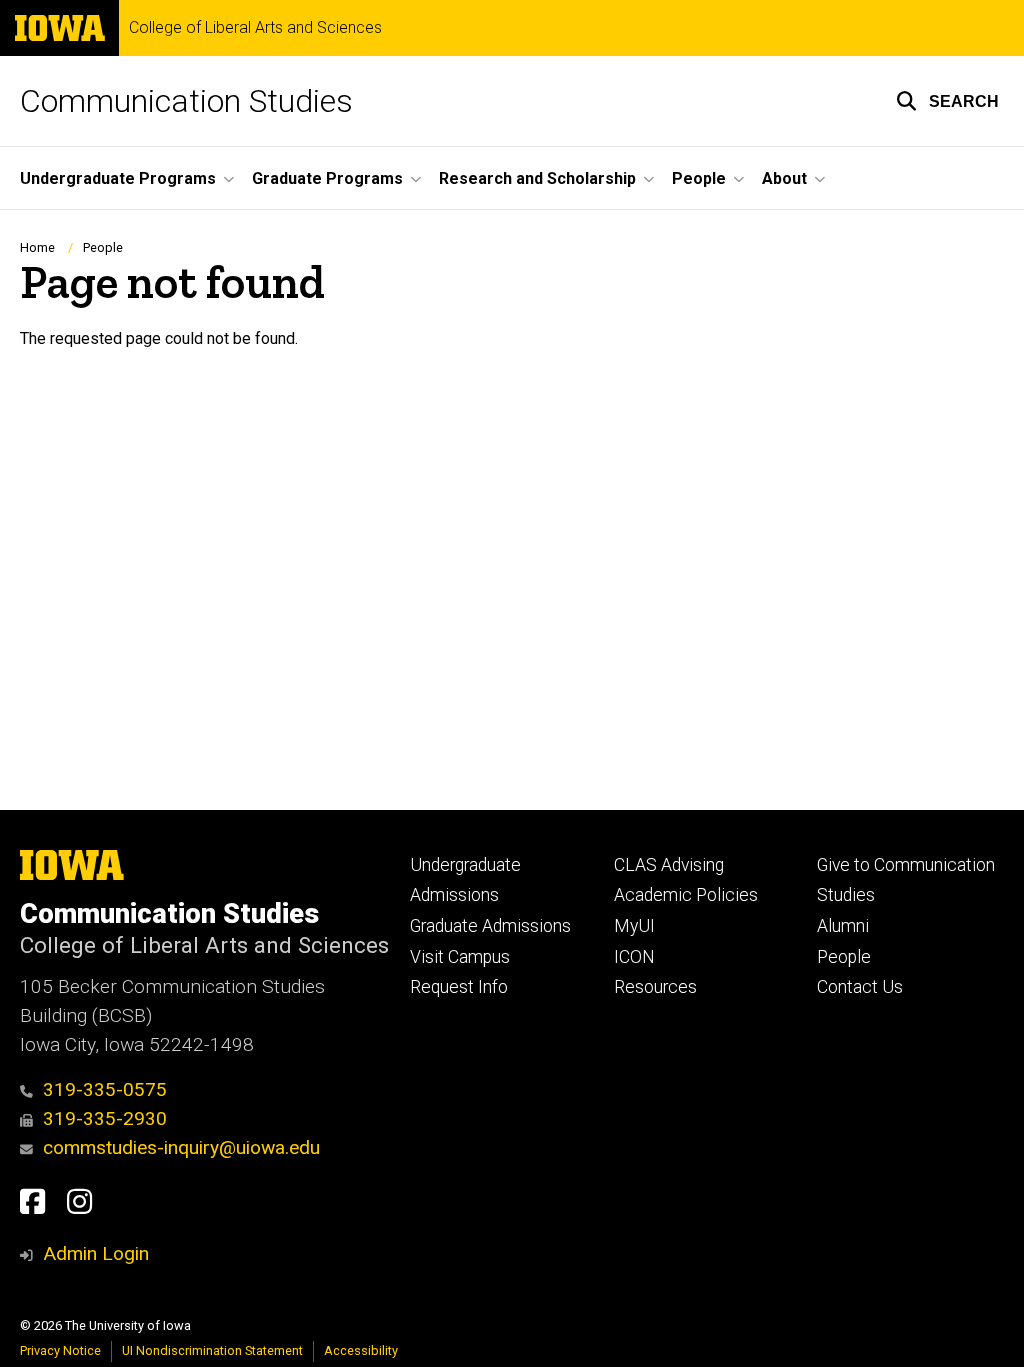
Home (37, 247)
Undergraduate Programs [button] (118, 178)
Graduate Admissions (490, 926)
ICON (634, 957)
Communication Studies (186, 101)
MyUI (634, 926)
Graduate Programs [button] (327, 178)
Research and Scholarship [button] (537, 178)
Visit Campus (460, 957)
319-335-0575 (105, 1089)
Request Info (459, 987)
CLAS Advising (669, 865)
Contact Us (860, 987)
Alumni (843, 926)
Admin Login (96, 1253)
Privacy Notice (60, 1350)
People (103, 247)
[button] (947, 101)
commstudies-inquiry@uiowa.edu (181, 1147)
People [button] (699, 178)
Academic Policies (686, 895)
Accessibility (361, 1350)
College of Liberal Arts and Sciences (255, 28)
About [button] (784, 178)
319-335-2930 (105, 1118)
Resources (655, 987)
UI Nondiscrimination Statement (212, 1350)
